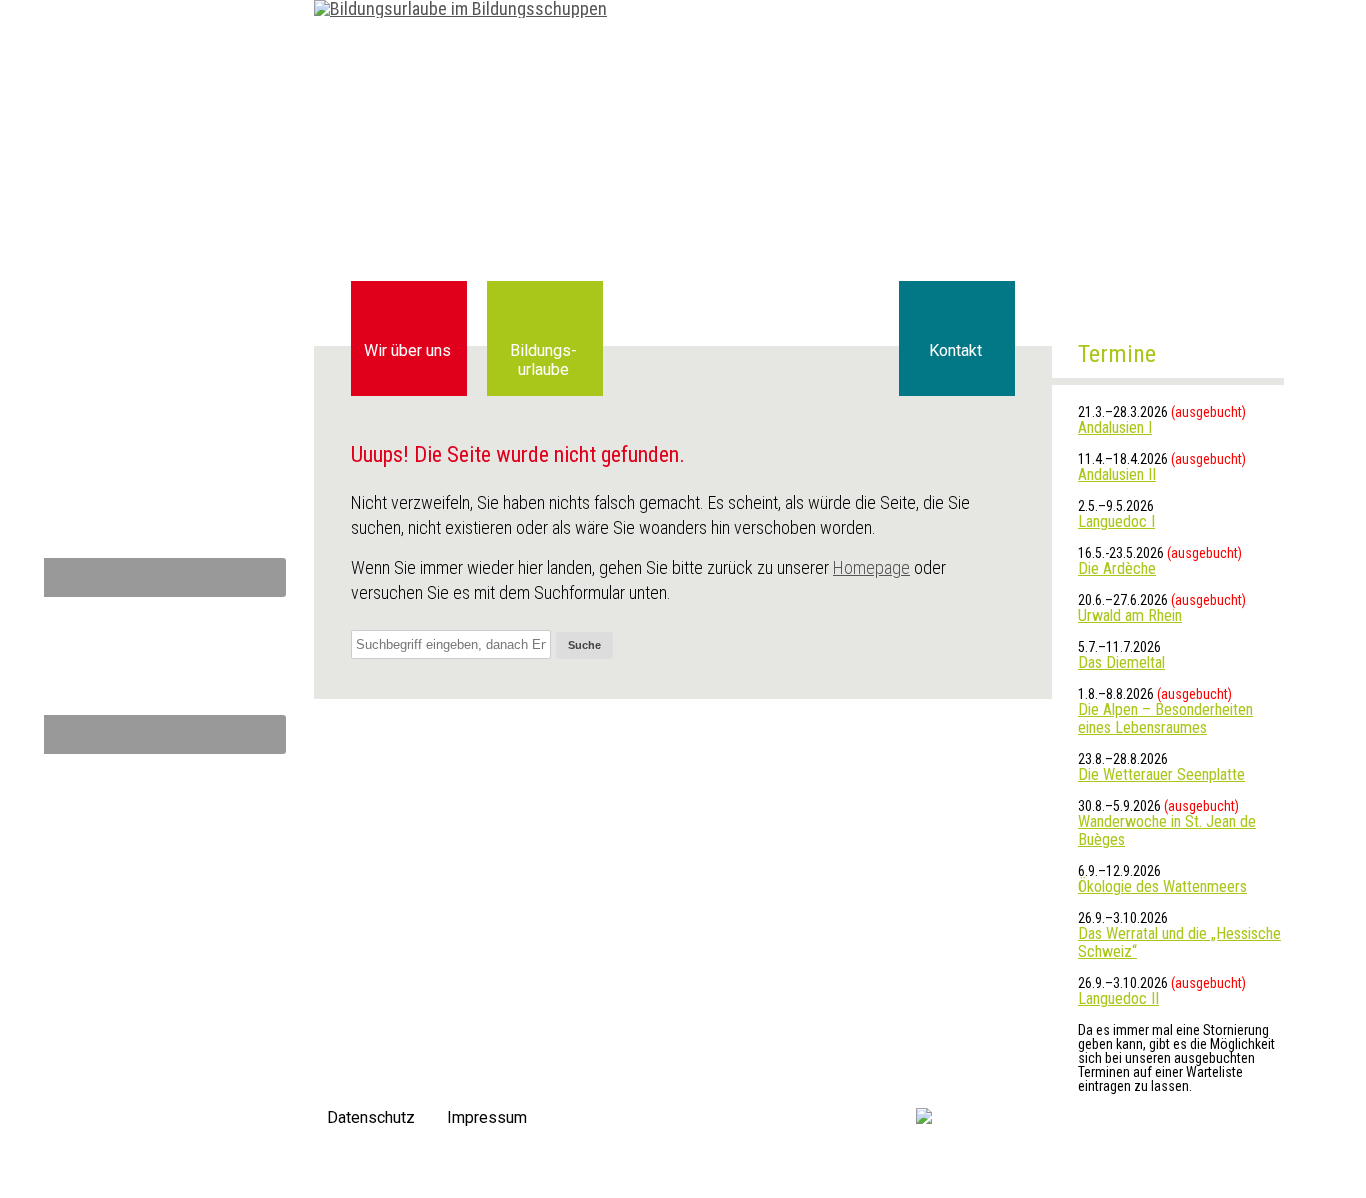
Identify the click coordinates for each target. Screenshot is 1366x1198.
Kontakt (955, 350)
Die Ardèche (1117, 568)
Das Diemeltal (1121, 662)
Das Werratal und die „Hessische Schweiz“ (1179, 942)
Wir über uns (407, 350)
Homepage (871, 567)
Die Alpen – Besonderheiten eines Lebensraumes (1165, 718)
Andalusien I (1115, 427)
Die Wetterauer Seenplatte (1161, 774)
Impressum (487, 1117)
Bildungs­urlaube (543, 360)
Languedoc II (1118, 998)
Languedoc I (1116, 521)
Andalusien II (1117, 474)
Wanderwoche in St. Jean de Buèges (1167, 830)
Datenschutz (371, 1117)
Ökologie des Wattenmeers (1162, 886)
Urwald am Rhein (1130, 615)
